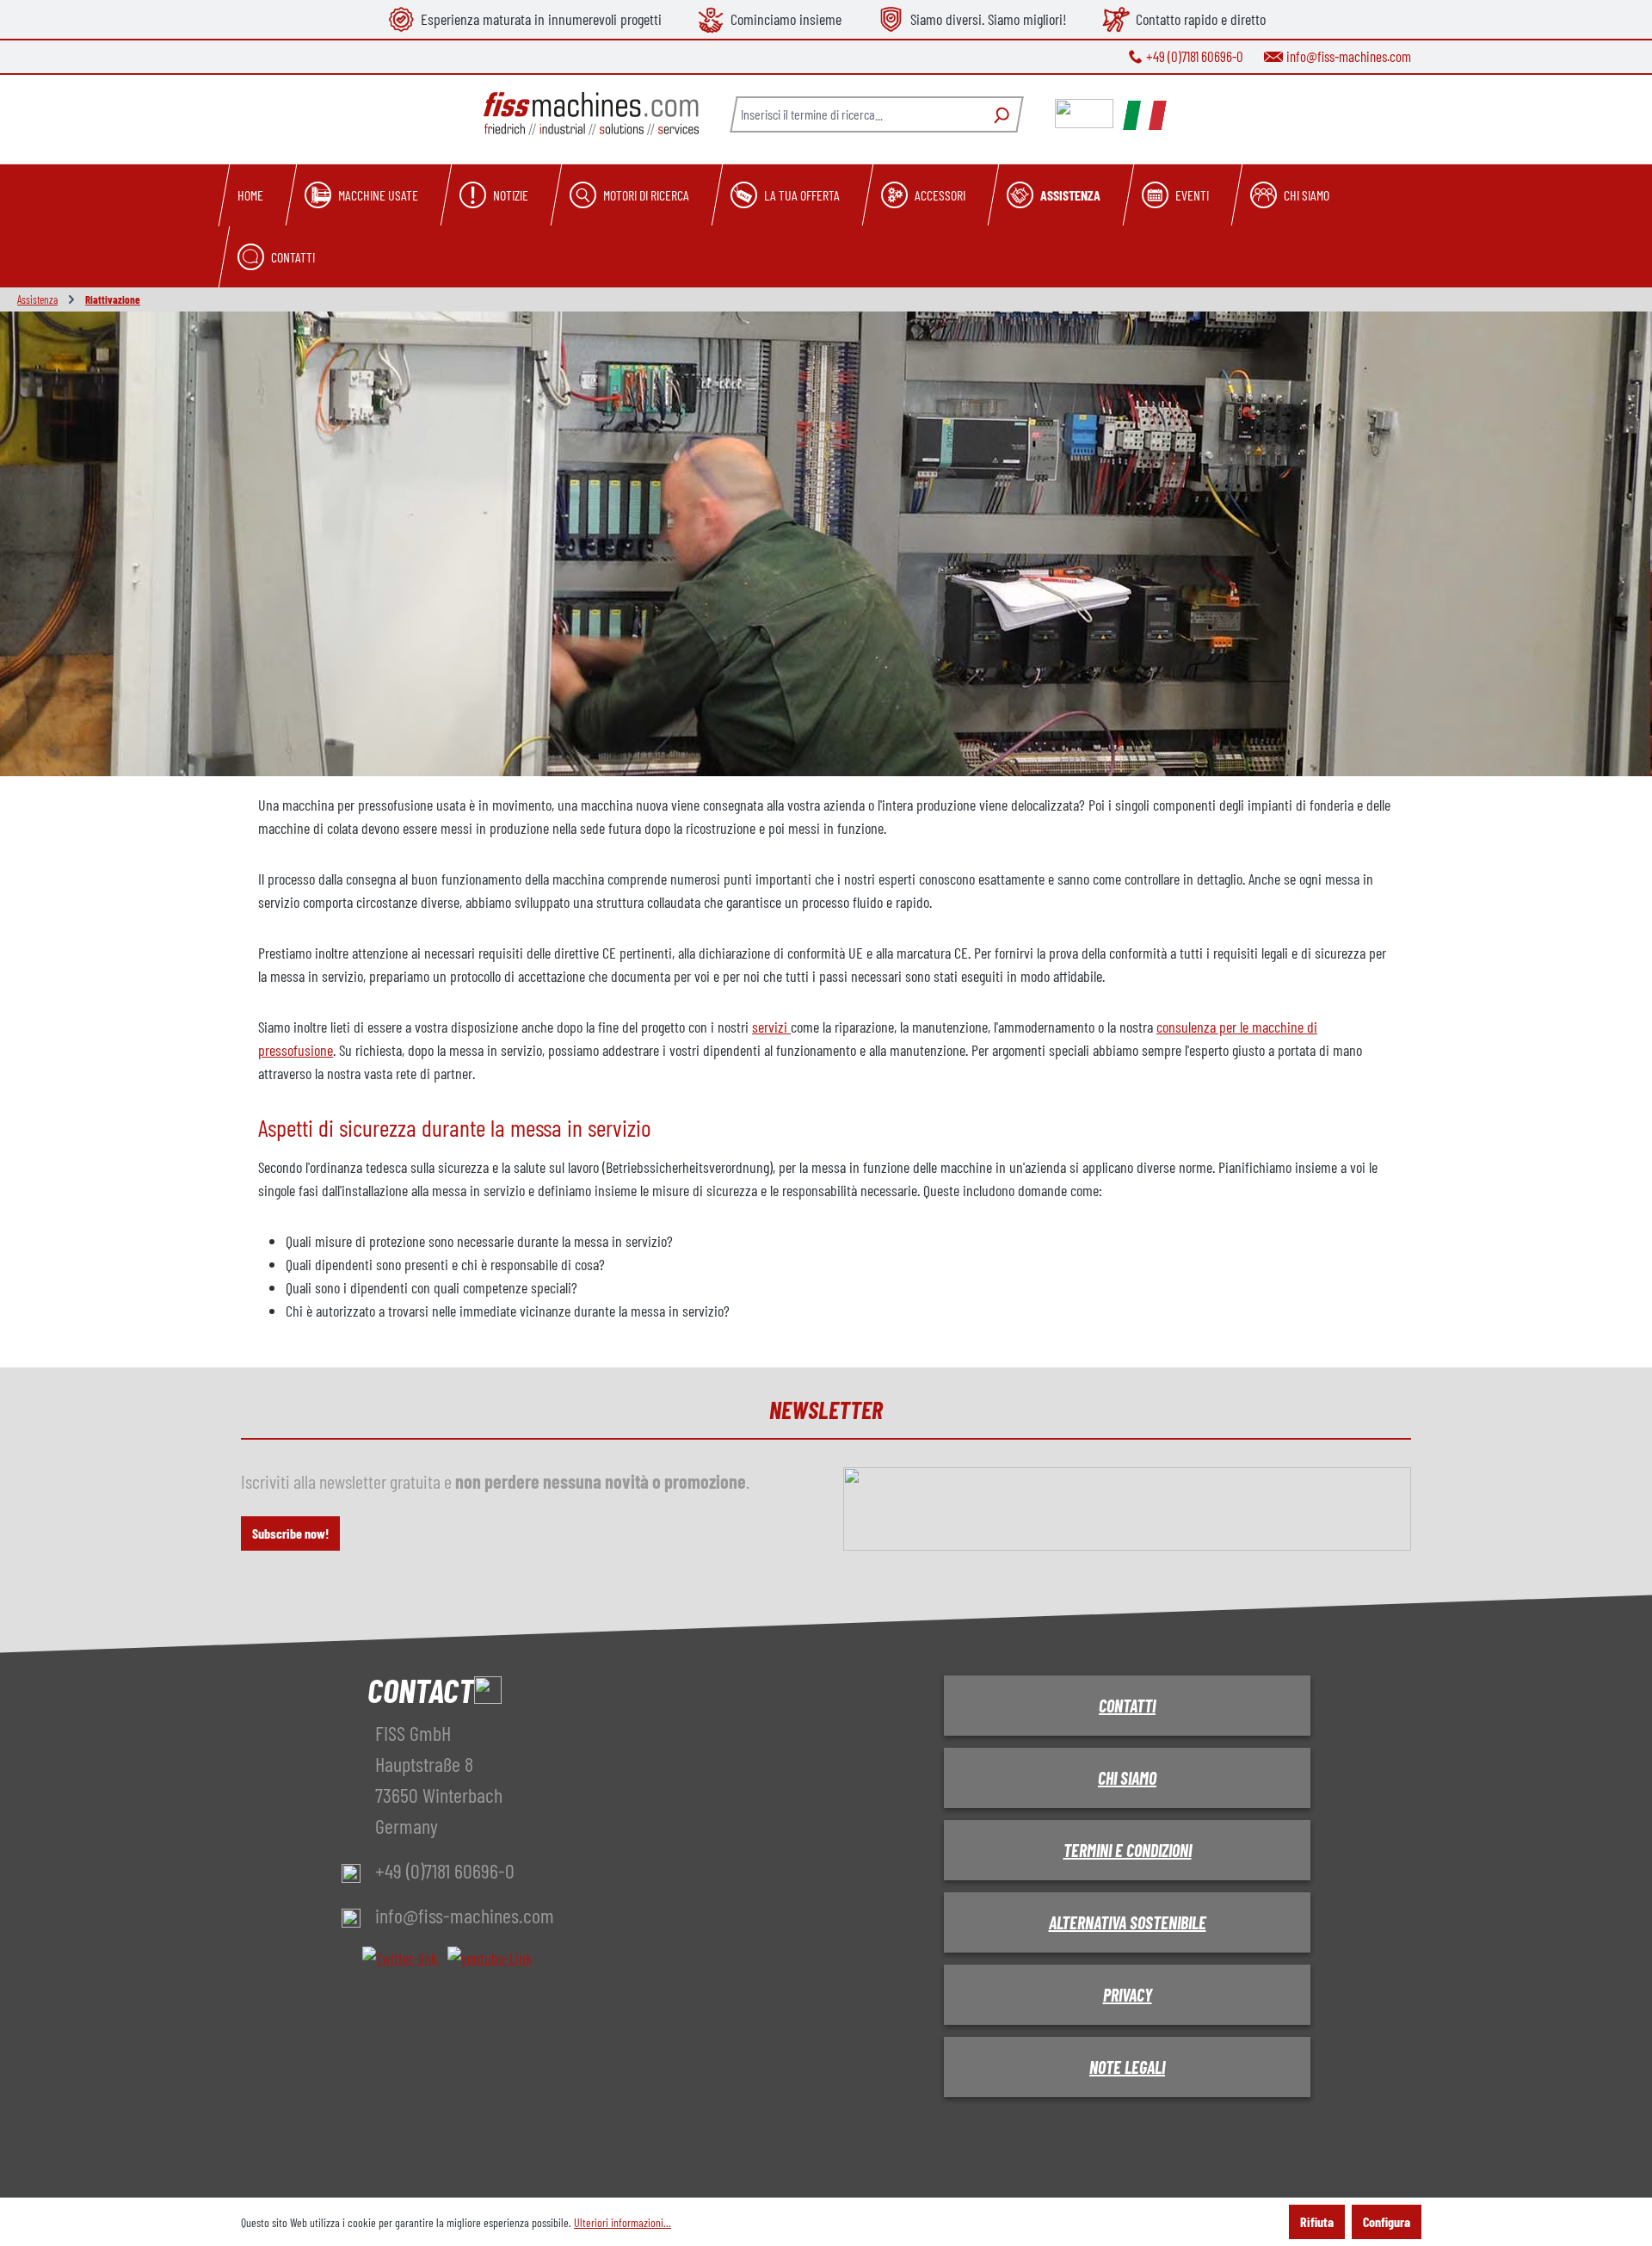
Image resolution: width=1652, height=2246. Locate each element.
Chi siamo (1127, 1778)
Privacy (1128, 1995)
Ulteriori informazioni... (623, 2222)
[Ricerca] (999, 114)
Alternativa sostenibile (1128, 1922)
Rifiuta (1317, 2221)
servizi (771, 1027)
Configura (1387, 2221)
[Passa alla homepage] (591, 114)
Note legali (1127, 2067)
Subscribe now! (290, 1533)
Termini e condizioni (1128, 1850)
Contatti (1127, 1706)
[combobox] (856, 114)
